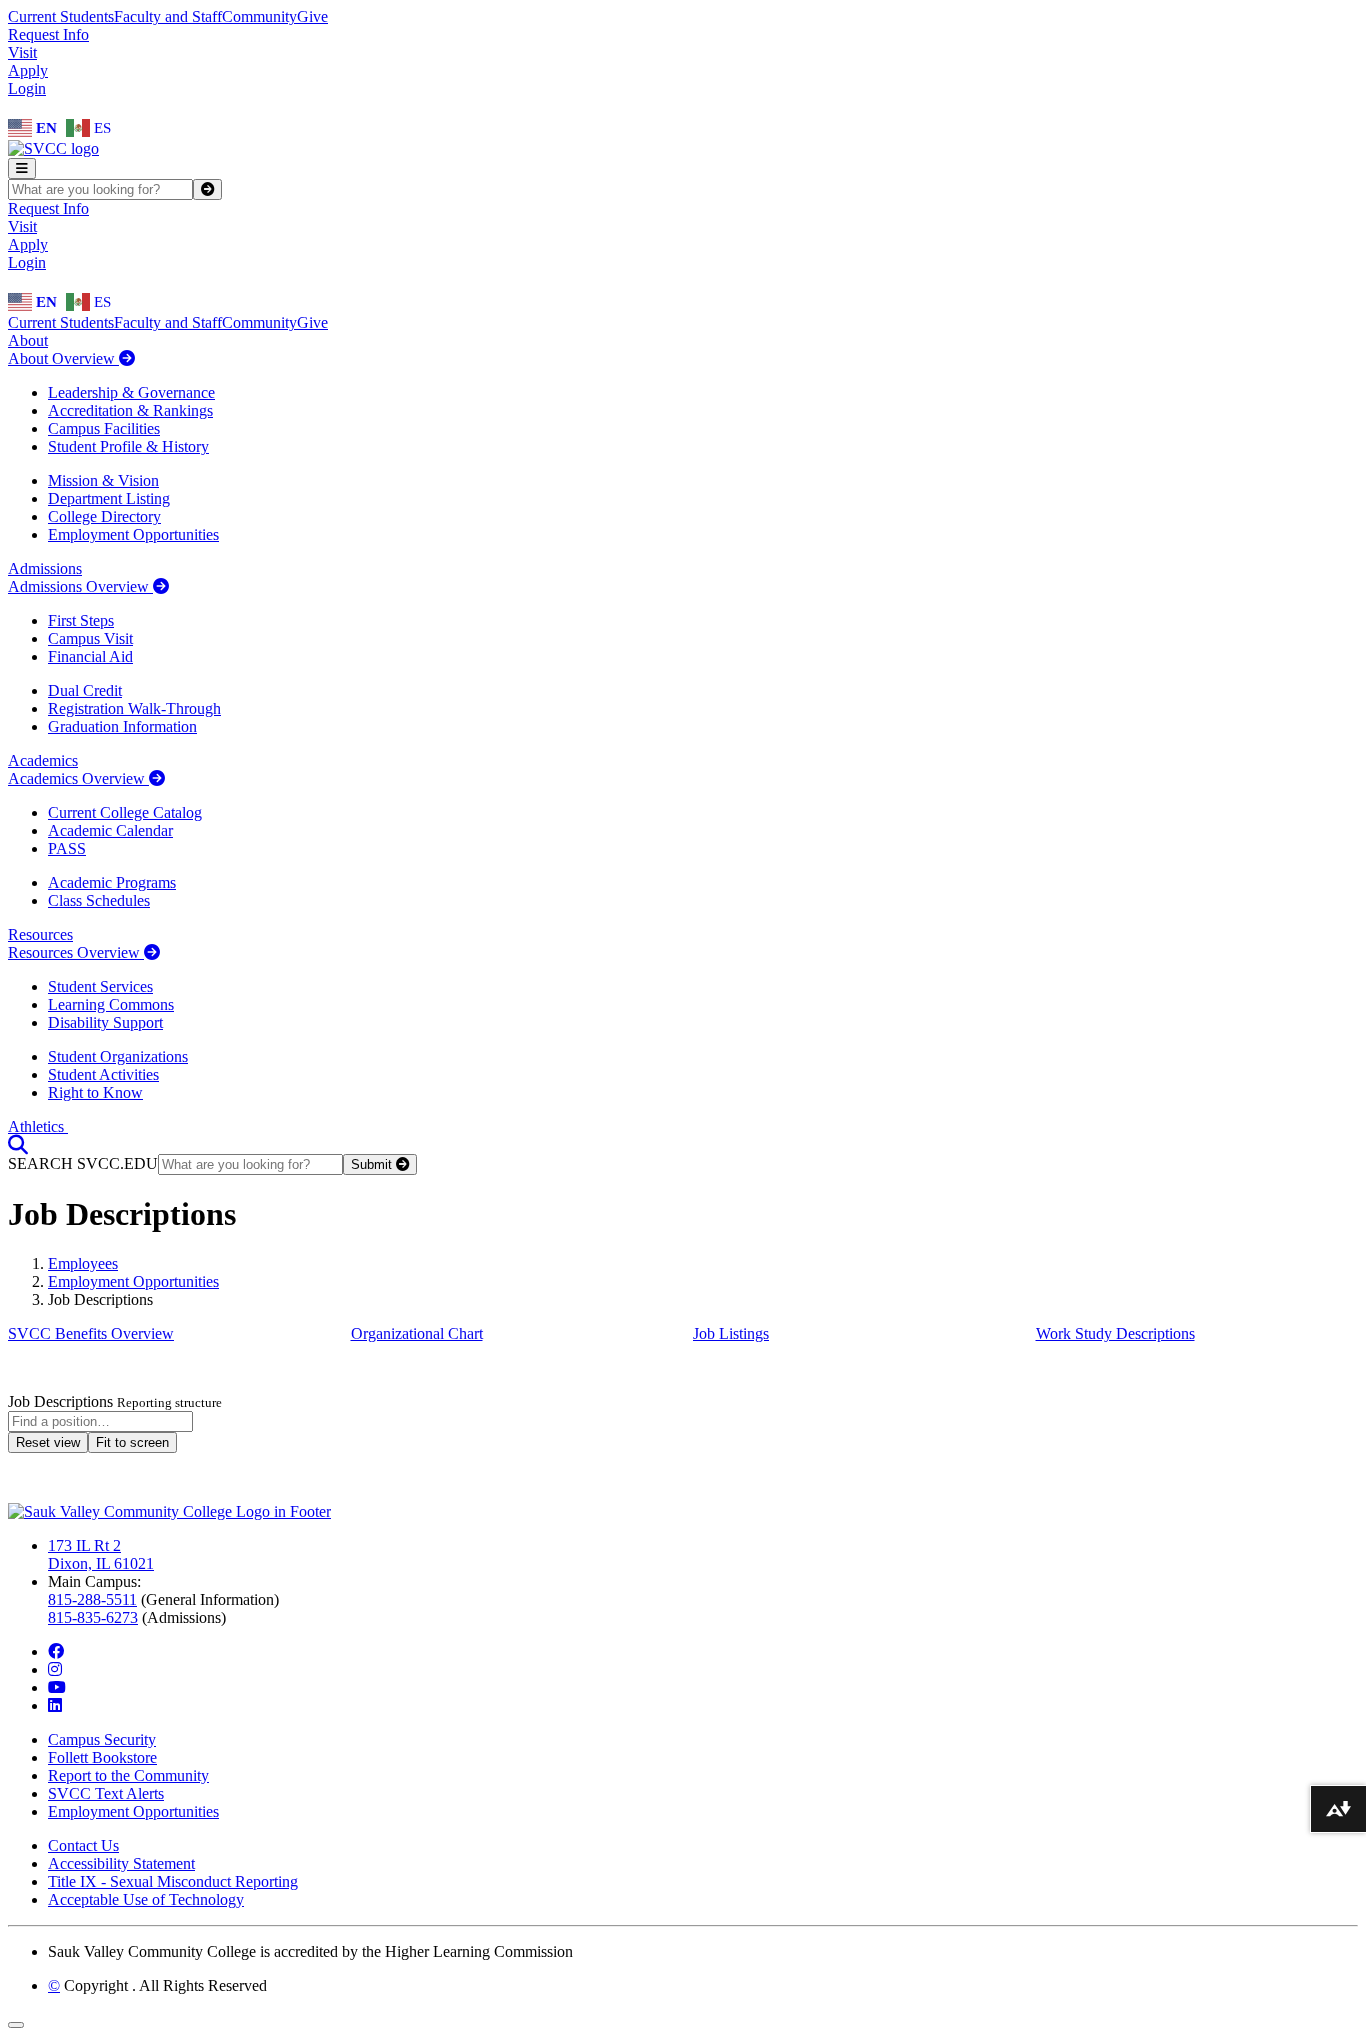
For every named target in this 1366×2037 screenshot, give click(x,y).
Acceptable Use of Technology (146, 1899)
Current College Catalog (125, 812)
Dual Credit (85, 690)
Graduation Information (122, 726)
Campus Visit (90, 638)
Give (312, 16)
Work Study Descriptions (1115, 1333)
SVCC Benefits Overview (91, 1333)
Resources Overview (76, 952)
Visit (22, 52)
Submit (373, 1164)
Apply (28, 70)
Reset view (48, 1442)
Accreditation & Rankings (130, 410)
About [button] (28, 340)
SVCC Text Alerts (106, 1793)
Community (259, 16)
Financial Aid (90, 656)
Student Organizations (118, 1056)
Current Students (61, 16)
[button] (18, 1144)
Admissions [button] (45, 568)
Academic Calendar (110, 830)
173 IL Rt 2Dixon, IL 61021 (101, 1554)
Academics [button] (43, 760)
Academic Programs (112, 882)
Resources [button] (40, 934)
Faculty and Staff (168, 16)
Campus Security (102, 1739)
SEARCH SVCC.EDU (83, 1163)
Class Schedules (99, 900)
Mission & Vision (103, 480)
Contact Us (83, 1845)
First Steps (81, 620)
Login (27, 88)
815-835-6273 (93, 1617)
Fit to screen (132, 1442)
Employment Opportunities (133, 534)
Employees (83, 1263)
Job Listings (731, 1333)
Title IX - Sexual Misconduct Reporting (173, 1881)
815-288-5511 (92, 1599)
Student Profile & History (128, 446)
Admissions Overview (80, 586)
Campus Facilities (104, 428)
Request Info (48, 34)
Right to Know (95, 1092)
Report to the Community (128, 1775)
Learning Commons (111, 1004)
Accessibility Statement (121, 1863)
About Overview (63, 358)
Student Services (100, 986)
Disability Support (105, 1022)
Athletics (38, 1126)
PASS (67, 848)
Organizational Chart (417, 1333)
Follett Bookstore (102, 1757)
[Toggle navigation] (22, 168)
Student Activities (103, 1074)
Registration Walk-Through (134, 708)
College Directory (104, 516)
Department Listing (109, 498)
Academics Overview (78, 778)
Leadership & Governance (131, 392)
